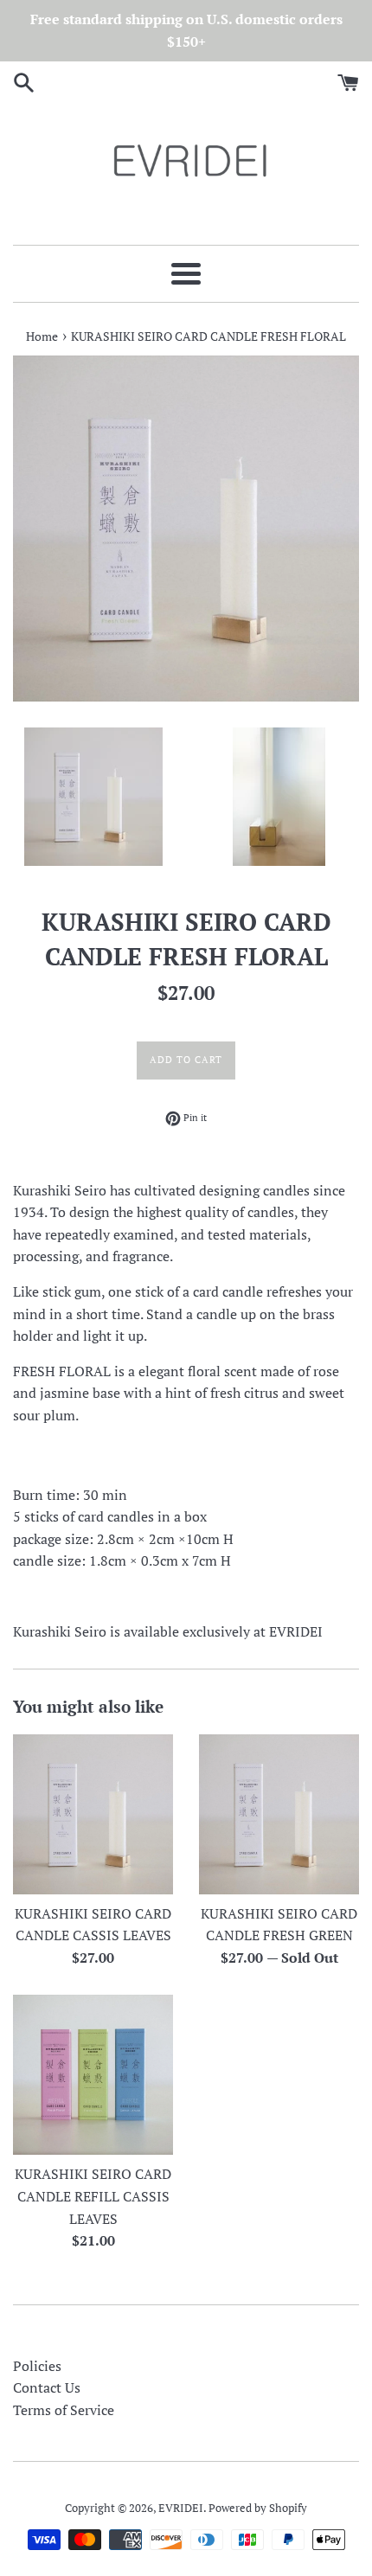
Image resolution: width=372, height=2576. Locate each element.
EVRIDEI (181, 2508)
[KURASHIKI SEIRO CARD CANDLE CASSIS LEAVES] (93, 1814)
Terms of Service (64, 2410)
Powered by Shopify (258, 2508)
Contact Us (47, 2387)
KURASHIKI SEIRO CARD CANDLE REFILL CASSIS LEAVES (93, 2196)
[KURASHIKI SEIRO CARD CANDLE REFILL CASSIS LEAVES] (93, 2075)
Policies (37, 2366)
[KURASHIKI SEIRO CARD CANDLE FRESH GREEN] (279, 1814)
